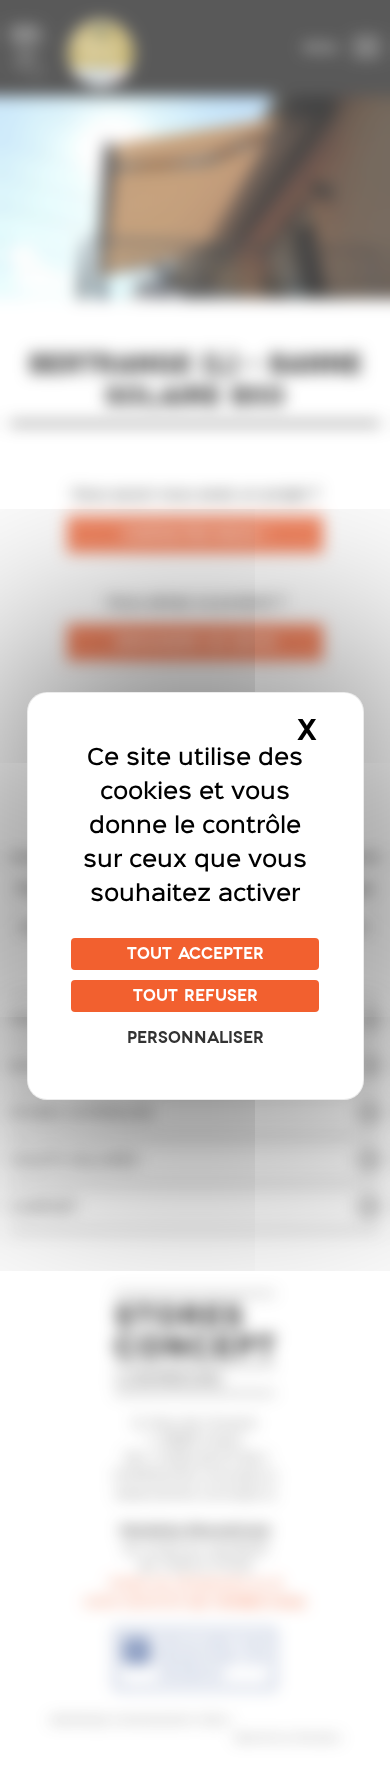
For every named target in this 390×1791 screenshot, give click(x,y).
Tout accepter (195, 954)
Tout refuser (195, 996)
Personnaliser (195, 1038)
